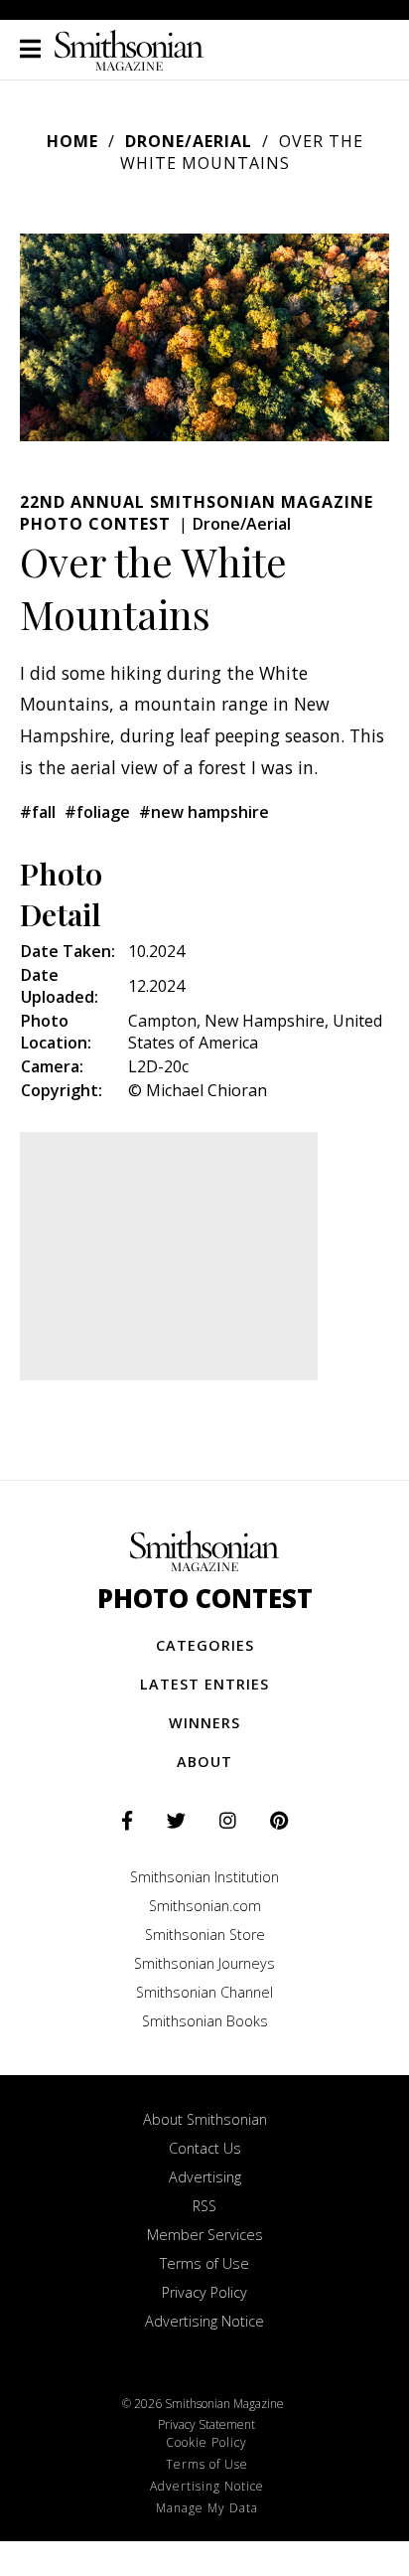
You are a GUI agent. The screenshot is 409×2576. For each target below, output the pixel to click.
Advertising (205, 2177)
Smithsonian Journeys (204, 1963)
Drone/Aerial (189, 141)
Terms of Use (204, 2263)
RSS (204, 2206)
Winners (204, 1723)
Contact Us (205, 2148)
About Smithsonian (205, 2119)
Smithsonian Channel (204, 1992)
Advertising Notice (204, 2321)
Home (72, 141)
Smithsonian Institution (204, 1877)
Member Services (205, 2235)
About (204, 1762)
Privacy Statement (206, 2424)
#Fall (38, 812)
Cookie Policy (206, 2442)
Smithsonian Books (205, 2021)
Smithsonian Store (205, 1934)
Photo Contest (205, 1599)
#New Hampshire (204, 812)
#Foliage (97, 812)
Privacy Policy (204, 2292)
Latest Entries (204, 1684)
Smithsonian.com (205, 1906)
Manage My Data (207, 2508)
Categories (205, 1645)
